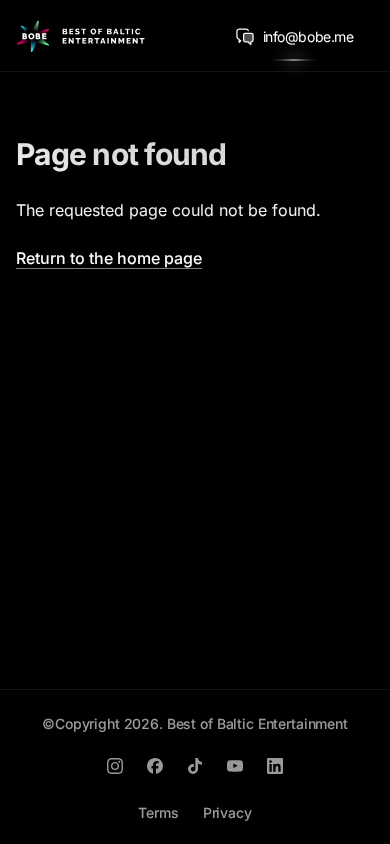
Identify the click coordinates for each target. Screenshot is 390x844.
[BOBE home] (80, 36)
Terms (158, 812)
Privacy (227, 812)
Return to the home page (109, 258)
